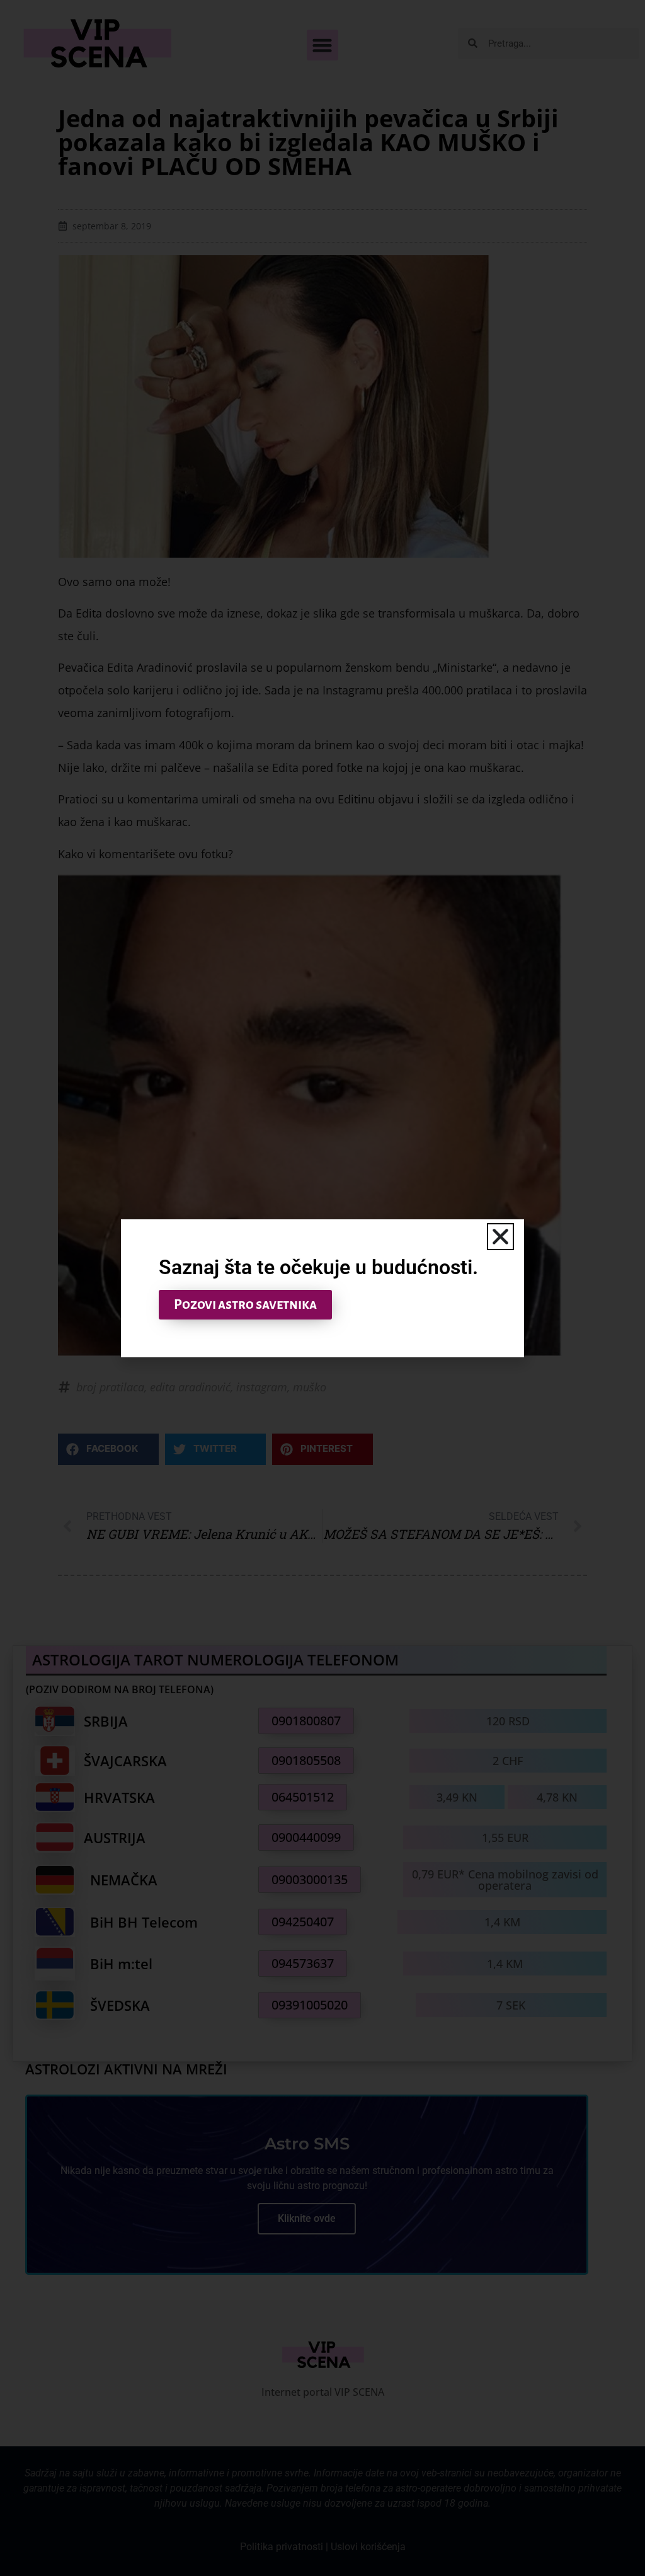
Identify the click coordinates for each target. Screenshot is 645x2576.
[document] (322, 1288)
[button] (500, 1237)
